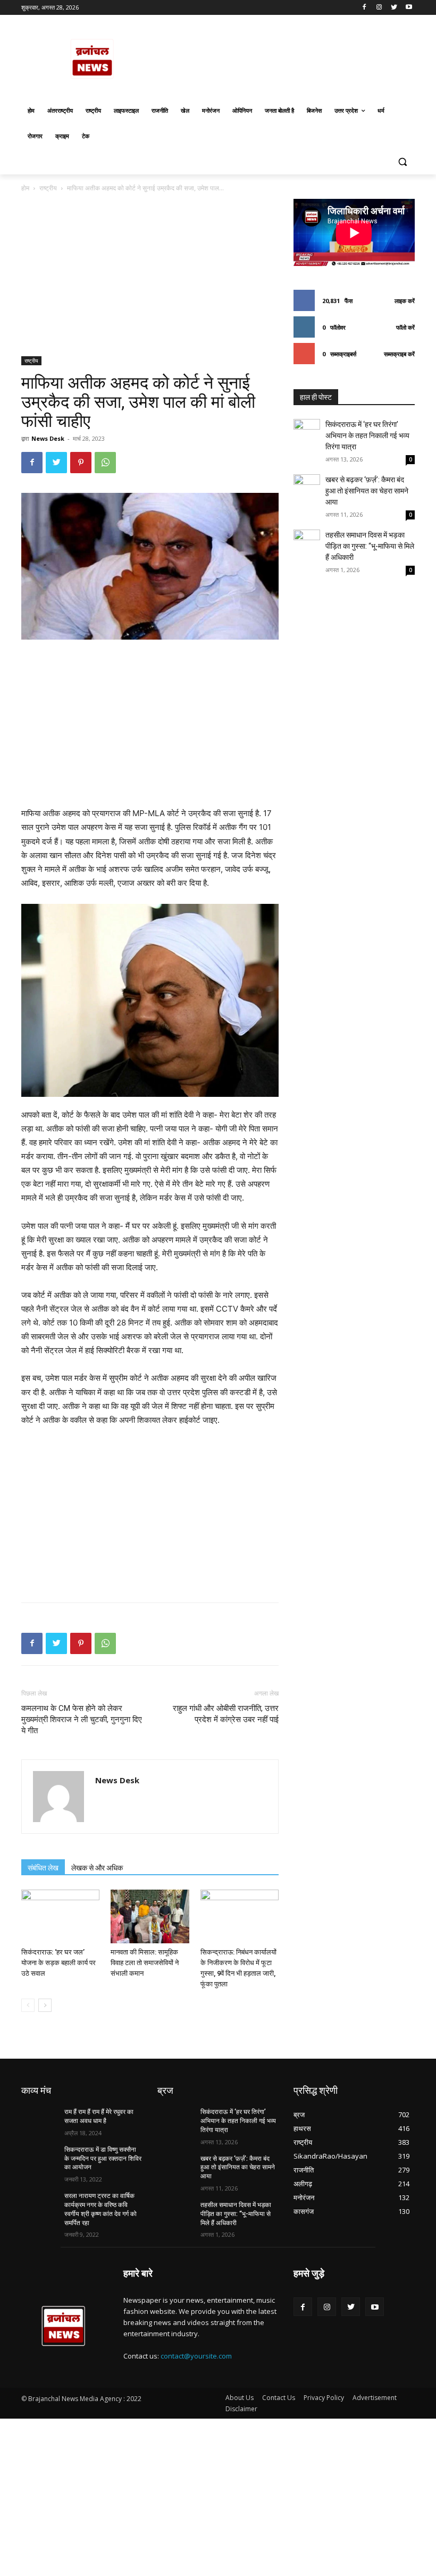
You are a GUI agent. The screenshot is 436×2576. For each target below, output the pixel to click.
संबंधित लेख (43, 1868)
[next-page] (45, 2005)
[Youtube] (409, 8)
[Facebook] (364, 8)
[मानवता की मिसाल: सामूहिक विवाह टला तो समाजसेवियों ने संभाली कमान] (150, 1916)
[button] (402, 162)
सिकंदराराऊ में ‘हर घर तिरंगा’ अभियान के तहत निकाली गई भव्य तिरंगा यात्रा (367, 435)
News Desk (48, 438)
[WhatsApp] (105, 463)
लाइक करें (405, 301)
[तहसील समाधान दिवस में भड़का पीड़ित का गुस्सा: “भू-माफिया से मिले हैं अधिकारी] (307, 543)
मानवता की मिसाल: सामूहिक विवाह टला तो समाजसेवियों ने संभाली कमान (145, 1963)
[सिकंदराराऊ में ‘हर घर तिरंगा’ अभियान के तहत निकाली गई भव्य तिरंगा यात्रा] (307, 432)
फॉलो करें (405, 327)
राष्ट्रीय (48, 188)
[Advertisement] (150, 278)
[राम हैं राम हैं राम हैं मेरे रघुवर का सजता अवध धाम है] (39, 2120)
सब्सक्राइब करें (399, 354)
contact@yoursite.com (196, 2356)
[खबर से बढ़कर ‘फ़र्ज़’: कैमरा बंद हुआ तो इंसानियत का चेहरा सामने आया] (307, 488)
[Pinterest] (81, 463)
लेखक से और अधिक (97, 1868)
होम (25, 188)
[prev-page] (28, 2005)
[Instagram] (379, 8)
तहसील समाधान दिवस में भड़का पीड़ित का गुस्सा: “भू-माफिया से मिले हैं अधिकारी (370, 546)
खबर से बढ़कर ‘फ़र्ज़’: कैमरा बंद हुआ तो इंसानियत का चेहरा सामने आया (367, 491)
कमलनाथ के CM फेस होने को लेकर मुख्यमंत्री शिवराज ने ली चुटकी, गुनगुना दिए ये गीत (82, 1719)
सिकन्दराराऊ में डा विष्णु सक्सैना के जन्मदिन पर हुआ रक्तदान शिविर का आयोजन (103, 2159)
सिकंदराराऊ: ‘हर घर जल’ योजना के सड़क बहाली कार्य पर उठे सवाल (58, 1963)
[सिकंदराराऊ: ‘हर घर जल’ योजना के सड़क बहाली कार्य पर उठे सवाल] (60, 1916)
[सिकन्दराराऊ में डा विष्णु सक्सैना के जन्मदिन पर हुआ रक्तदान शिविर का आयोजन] (39, 2158)
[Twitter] (394, 8)
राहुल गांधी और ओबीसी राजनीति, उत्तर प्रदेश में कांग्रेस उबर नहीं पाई (226, 1714)
